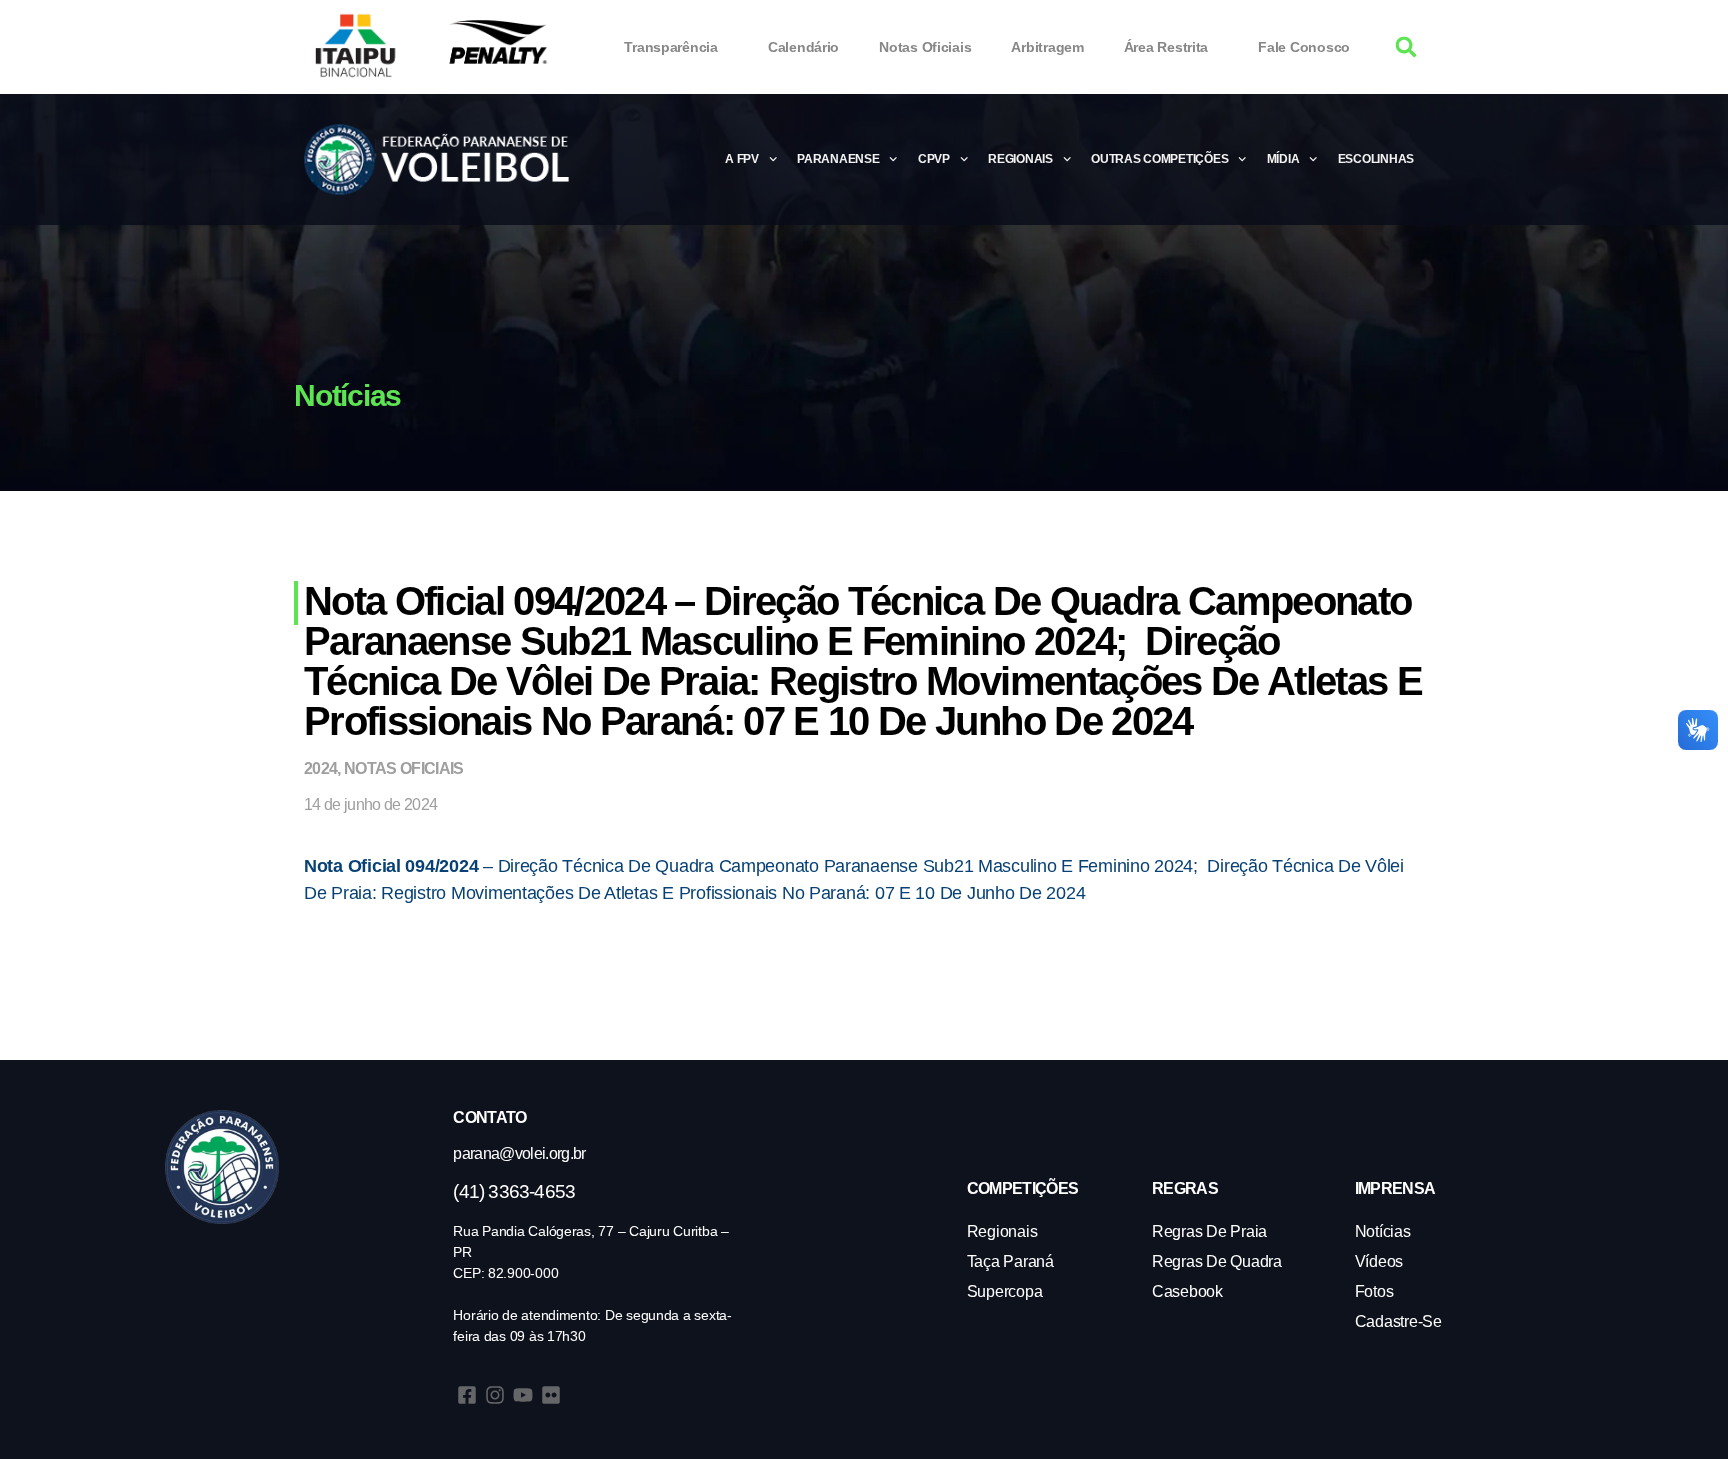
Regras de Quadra (1217, 1261)
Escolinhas (1376, 159)
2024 (320, 768)
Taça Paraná (1010, 1261)
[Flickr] (551, 1395)
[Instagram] (495, 1395)
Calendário (803, 47)
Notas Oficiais (925, 47)
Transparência (671, 47)
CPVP (934, 159)
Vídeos (1379, 1261)
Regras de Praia (1209, 1231)
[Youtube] (523, 1395)
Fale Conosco (1304, 47)
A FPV (742, 159)
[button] (1406, 47)
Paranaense (838, 159)
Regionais (1020, 159)
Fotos (1374, 1291)
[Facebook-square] (467, 1395)
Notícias (1383, 1231)
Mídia (1283, 159)
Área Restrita (1166, 47)
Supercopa (1005, 1291)
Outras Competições (1159, 159)
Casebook (1187, 1291)
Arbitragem (1047, 47)
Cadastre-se (1398, 1321)
